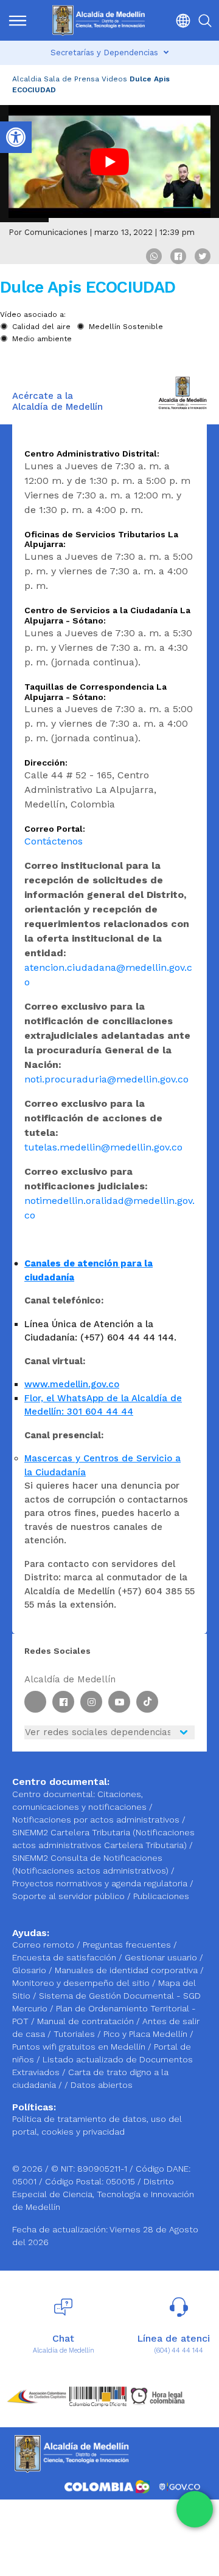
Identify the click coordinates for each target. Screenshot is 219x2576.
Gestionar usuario (162, 1957)
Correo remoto (44, 1945)
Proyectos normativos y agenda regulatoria (100, 1883)
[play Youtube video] (109, 162)
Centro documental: (54, 1794)
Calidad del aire (41, 327)
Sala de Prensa (71, 79)
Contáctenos (54, 841)
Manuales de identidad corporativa (127, 1970)
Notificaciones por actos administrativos (96, 1820)
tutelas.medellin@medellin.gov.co (103, 1147)
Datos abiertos (102, 2085)
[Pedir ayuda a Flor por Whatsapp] (195, 2509)
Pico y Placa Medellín (147, 2034)
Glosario (30, 1970)
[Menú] (18, 20)
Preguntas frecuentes (128, 1945)
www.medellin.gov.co (72, 1384)
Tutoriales (75, 2034)
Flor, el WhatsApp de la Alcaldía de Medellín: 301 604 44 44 (103, 1405)
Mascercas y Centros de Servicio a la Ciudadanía (103, 1465)
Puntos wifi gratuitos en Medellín (80, 2047)
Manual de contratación (87, 2021)
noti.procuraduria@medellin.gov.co (106, 1079)
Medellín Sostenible (126, 327)
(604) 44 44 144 (179, 2350)
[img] (18, 21)
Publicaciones (161, 1896)
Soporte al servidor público (68, 1896)
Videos (114, 79)
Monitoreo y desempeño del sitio (82, 1983)
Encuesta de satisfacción (65, 1957)
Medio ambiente (42, 339)
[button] (180, 20)
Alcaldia (27, 79)
